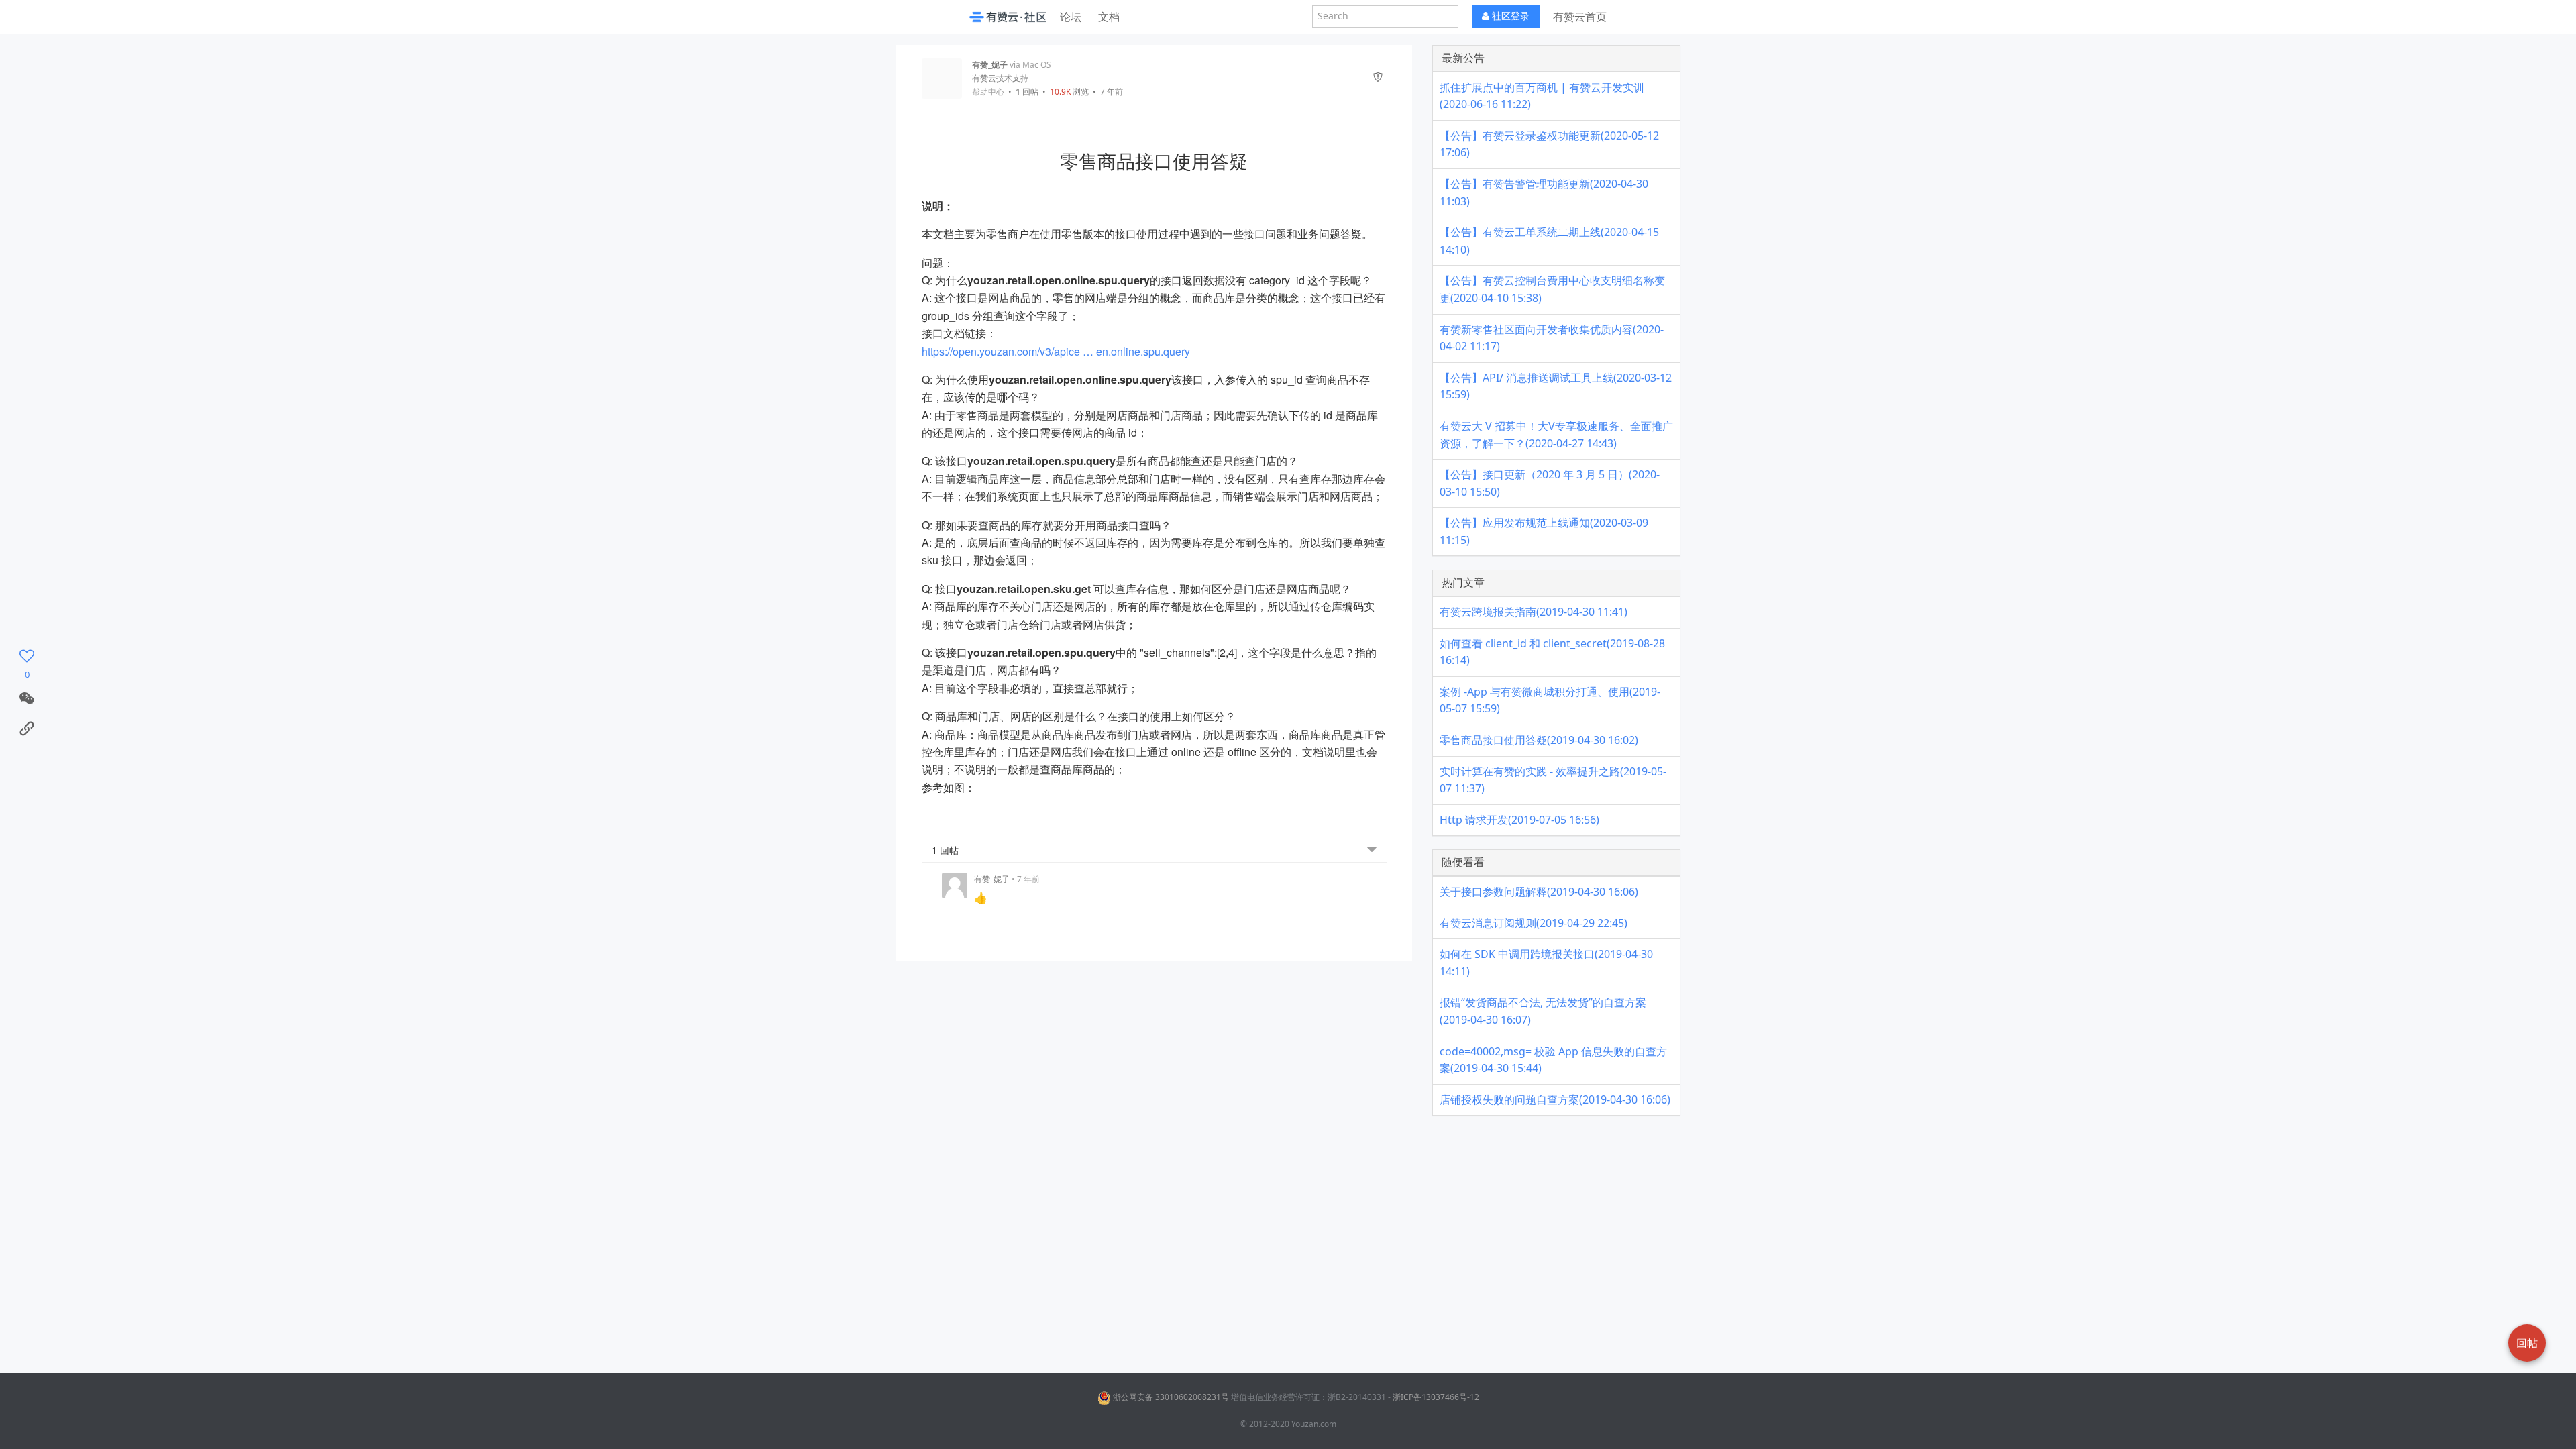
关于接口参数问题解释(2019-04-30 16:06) (1539, 892)
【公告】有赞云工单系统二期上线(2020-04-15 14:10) (1549, 241)
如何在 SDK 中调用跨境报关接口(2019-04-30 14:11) (1546, 963)
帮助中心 (988, 92)
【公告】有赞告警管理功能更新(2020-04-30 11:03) (1544, 193)
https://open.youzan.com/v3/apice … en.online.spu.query (1056, 351)
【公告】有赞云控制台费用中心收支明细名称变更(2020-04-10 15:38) (1552, 289)
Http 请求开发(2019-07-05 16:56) (1519, 820)
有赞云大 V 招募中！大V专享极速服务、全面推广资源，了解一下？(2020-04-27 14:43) (1556, 435)
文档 (1109, 17)
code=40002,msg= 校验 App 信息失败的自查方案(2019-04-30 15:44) (1553, 1060)
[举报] (1378, 78)
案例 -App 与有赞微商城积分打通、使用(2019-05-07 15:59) (1550, 700)
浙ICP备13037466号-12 (1436, 1397)
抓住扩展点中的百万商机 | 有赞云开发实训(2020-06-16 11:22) (1542, 96)
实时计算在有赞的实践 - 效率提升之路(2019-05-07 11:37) (1553, 780)
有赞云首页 (1580, 17)
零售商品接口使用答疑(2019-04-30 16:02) (1539, 740)
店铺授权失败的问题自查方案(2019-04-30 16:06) (1555, 1099)
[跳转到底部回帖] (1372, 850)
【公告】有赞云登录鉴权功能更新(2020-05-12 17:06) (1549, 144)
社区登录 (1509, 16)
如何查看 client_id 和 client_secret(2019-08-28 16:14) (1552, 652)
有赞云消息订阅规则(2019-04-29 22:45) (1534, 923)
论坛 (1071, 17)
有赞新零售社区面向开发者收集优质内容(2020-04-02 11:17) (1552, 338)
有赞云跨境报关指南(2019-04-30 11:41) (1534, 612)
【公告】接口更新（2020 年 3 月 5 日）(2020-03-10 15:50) (1550, 483)
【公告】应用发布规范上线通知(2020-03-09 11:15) (1544, 531)
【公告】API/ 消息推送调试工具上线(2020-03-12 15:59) (1556, 386)
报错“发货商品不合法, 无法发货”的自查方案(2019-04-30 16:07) (1543, 1011)
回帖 (1027, 92)
